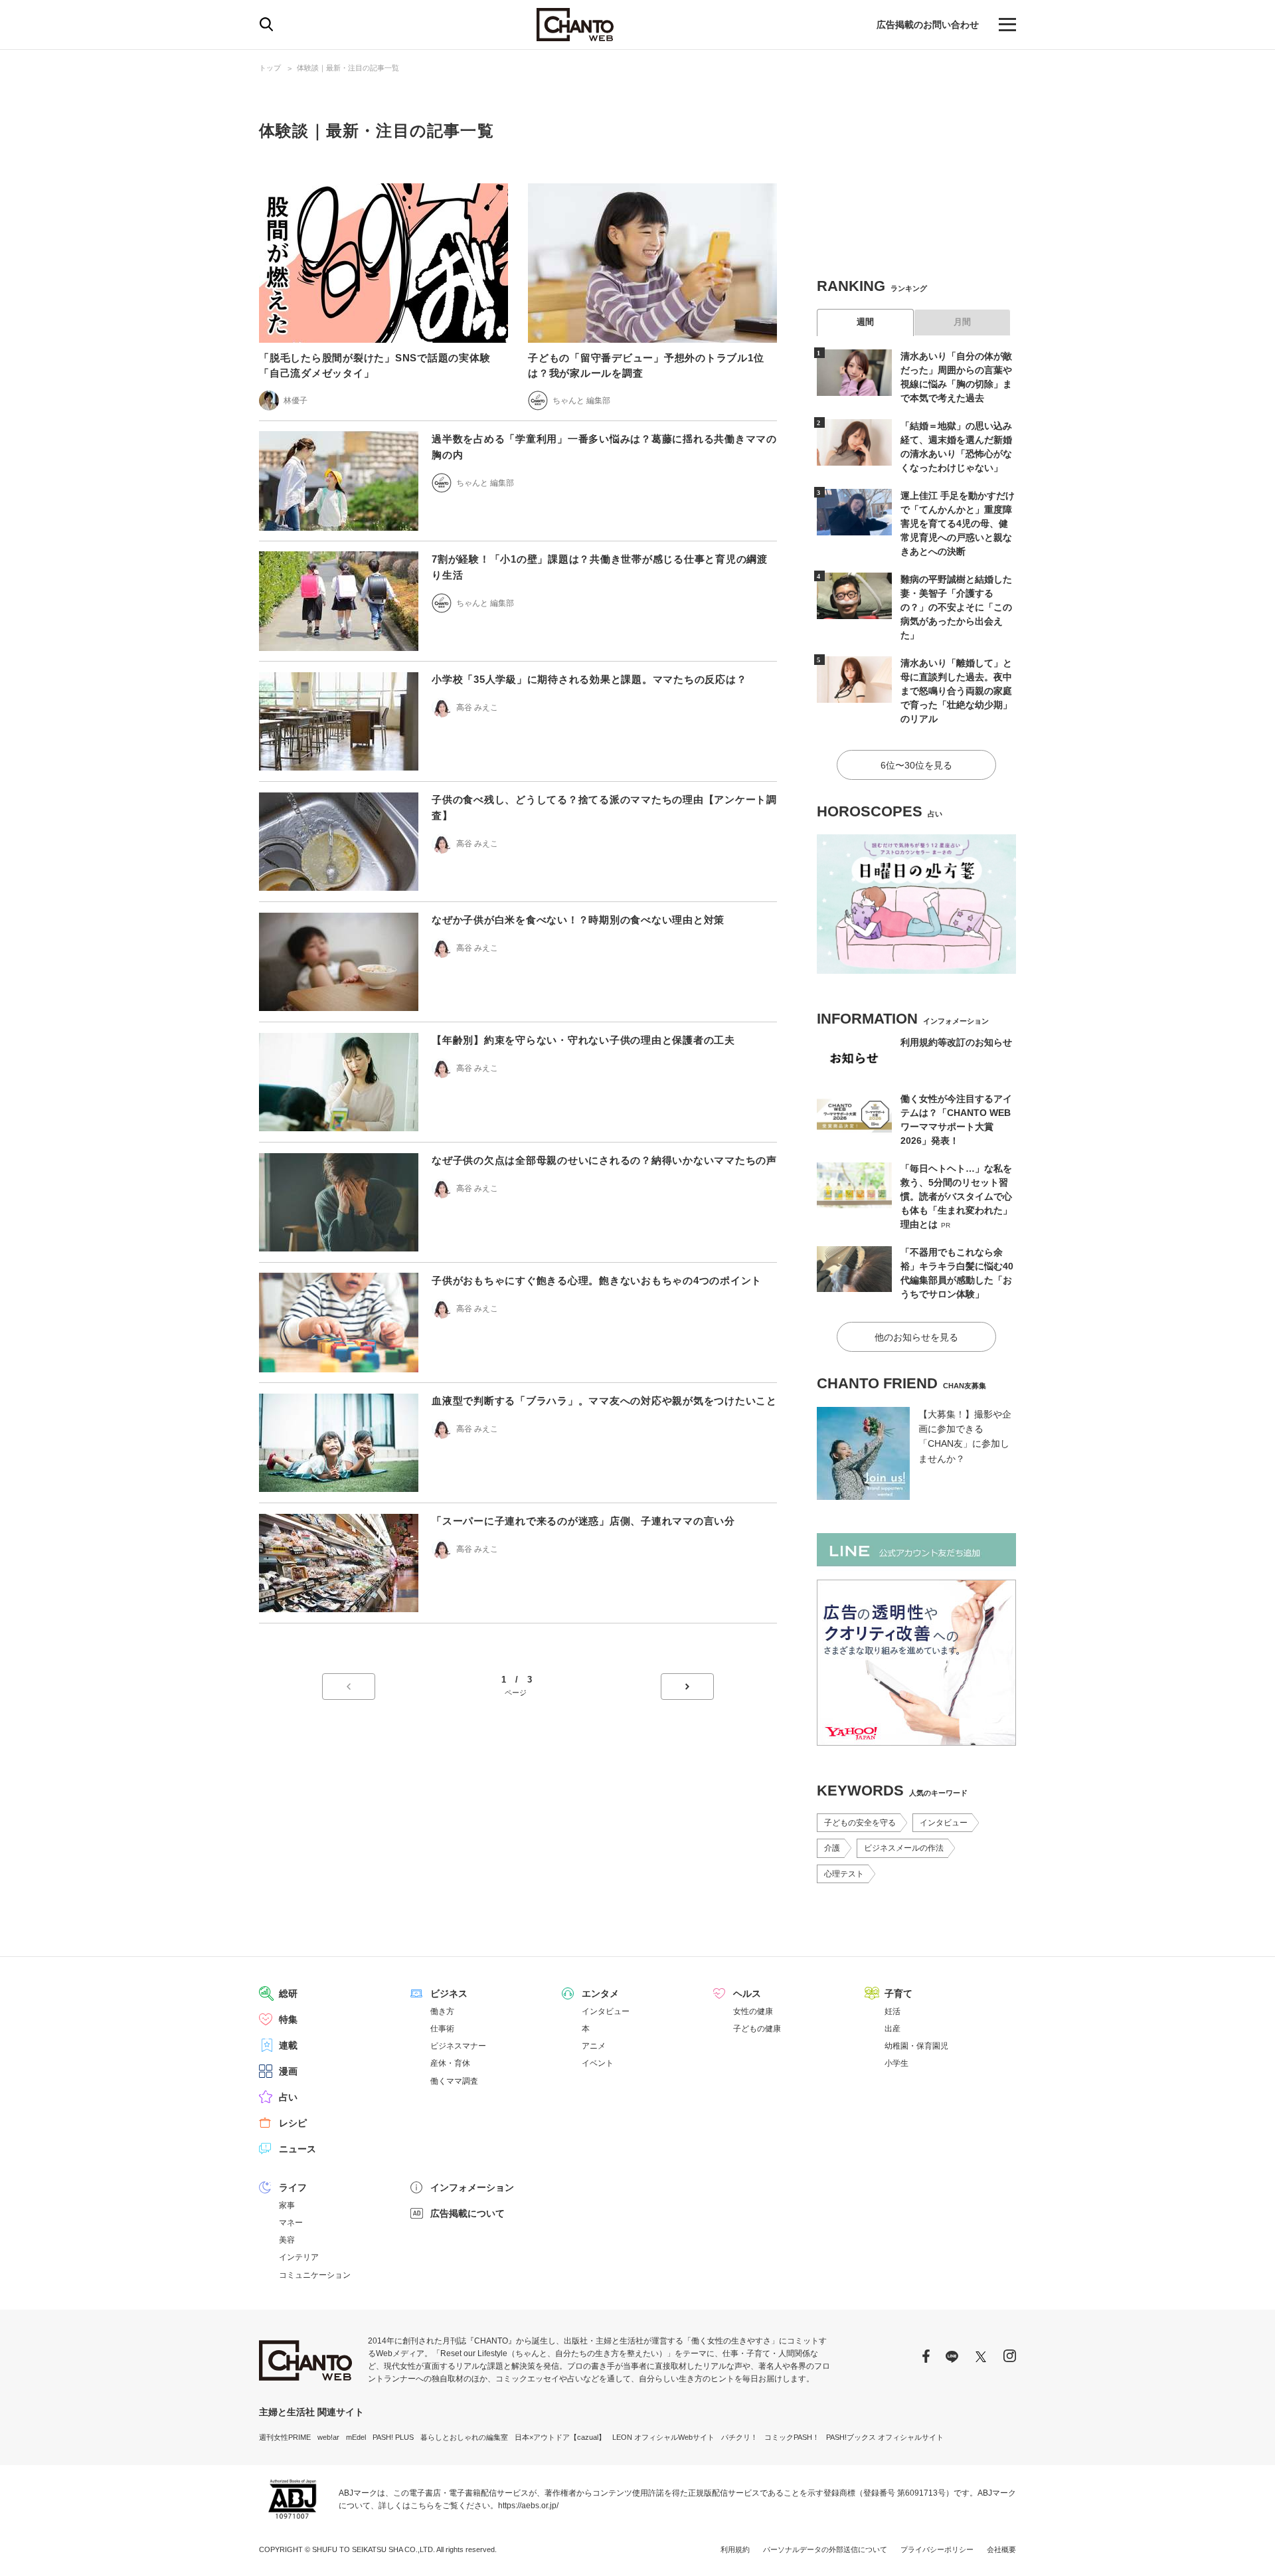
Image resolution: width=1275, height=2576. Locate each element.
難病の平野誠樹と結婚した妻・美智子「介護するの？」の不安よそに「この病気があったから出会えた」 (956, 607)
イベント (598, 2063)
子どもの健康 (757, 2029)
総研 (288, 1993)
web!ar (328, 2437)
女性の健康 (753, 2011)
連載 (288, 2045)
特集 (288, 2019)
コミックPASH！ (792, 2437)
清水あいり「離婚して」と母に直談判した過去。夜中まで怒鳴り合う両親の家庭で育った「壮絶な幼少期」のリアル (956, 691)
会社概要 (1001, 2549)
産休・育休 (450, 2063)
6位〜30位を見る (916, 765)
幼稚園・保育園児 (916, 2046)
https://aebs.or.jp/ (528, 2506)
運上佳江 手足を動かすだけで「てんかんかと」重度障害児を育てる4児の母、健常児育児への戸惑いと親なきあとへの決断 (958, 523)
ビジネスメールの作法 (904, 1848)
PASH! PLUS (393, 2437)
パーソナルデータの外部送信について (825, 2549)
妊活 (892, 2011)
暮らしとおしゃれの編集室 (464, 2437)
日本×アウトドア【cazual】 (560, 2437)
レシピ (293, 2123)
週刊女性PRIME (285, 2437)
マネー (291, 2223)
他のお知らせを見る (916, 1337)
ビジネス (449, 1993)
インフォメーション (472, 2187)
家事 (287, 2205)
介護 (832, 1848)
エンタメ (600, 1993)
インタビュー (944, 1823)
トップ (270, 68)
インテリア (299, 2257)
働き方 (442, 2011)
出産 (892, 2029)
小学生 (896, 2063)
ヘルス (747, 1993)
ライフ (293, 2187)
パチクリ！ (739, 2437)
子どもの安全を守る (860, 1823)
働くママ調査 (454, 2081)
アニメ (594, 2046)
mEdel (356, 2437)
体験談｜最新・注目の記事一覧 (348, 68)
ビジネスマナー (458, 2046)
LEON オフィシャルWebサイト (663, 2437)
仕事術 (442, 2029)
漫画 (288, 2071)
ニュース (297, 2149)
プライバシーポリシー (937, 2549)
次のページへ (687, 1687)
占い (288, 2097)
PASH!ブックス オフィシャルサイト (885, 2437)
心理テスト (844, 1874)
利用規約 (735, 2549)
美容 (287, 2240)
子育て (898, 1993)
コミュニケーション (315, 2275)
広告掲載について (467, 2213)
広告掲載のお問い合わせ (928, 25)
